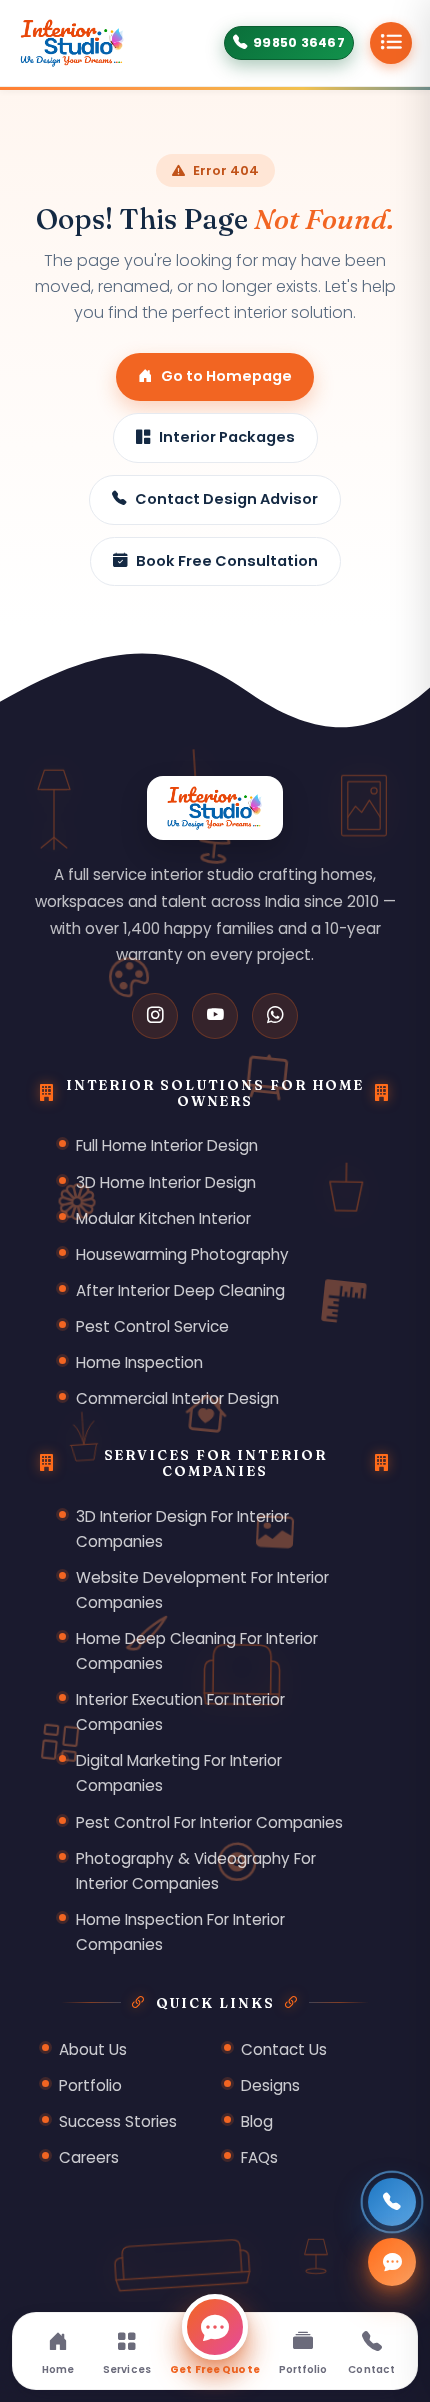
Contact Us (284, 2049)
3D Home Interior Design (166, 1182)
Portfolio (90, 2085)
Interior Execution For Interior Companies (180, 1712)
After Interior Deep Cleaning (180, 1290)
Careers (89, 2157)
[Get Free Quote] (392, 2262)
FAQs (259, 2157)
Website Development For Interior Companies (202, 1590)
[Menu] (391, 43)
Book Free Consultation (227, 561)
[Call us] (392, 2202)
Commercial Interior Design (177, 1398)
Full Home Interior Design (167, 1145)
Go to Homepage (226, 376)
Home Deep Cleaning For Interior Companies (197, 1651)
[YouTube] (215, 1016)
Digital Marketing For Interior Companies (179, 1773)
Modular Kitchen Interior (163, 1218)
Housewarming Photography (182, 1254)
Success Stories (118, 2121)
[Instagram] (155, 1016)
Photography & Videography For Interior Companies (196, 1871)
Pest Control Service (152, 1326)
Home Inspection (139, 1362)
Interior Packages (227, 437)
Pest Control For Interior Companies (209, 1822)
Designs (270, 2085)
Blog (257, 2121)
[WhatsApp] (275, 1016)
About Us (93, 2049)
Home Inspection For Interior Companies (180, 1932)
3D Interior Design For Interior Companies (182, 1529)
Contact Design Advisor (226, 499)
